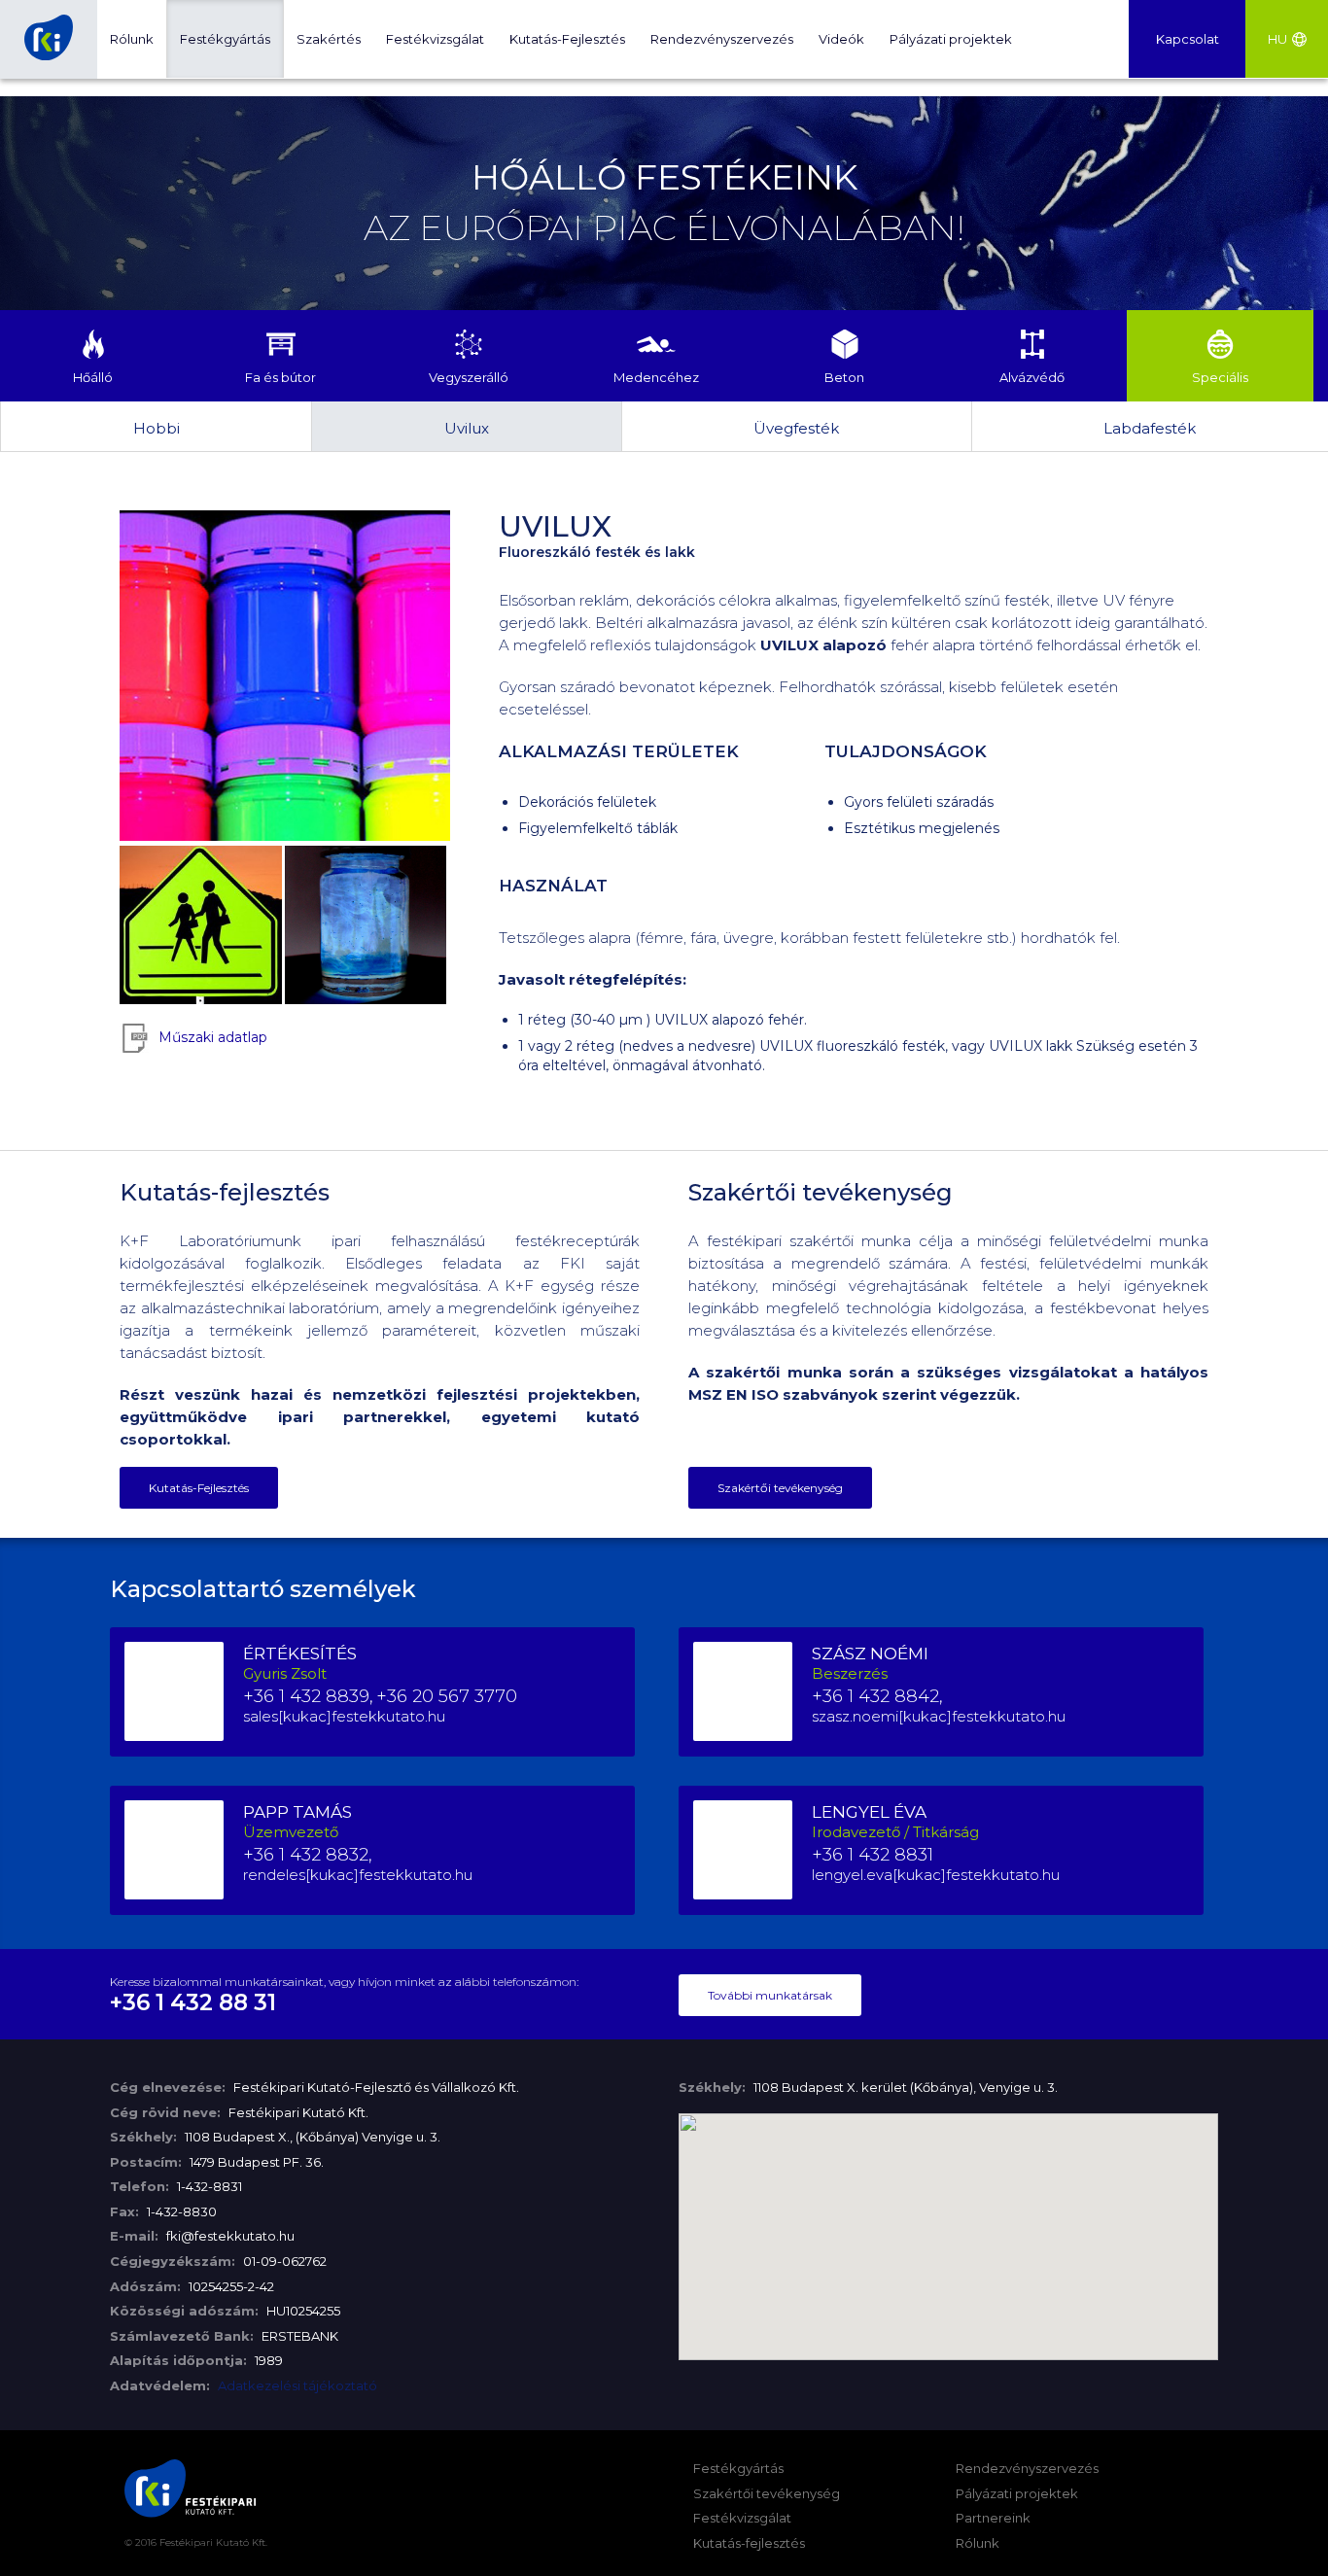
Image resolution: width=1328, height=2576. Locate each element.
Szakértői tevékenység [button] (780, 1488)
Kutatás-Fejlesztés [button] (199, 1488)
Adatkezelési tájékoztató (296, 2385)
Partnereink (993, 2518)
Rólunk (132, 39)
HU (1277, 39)
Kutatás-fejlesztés (749, 2543)
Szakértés (329, 39)
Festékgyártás (225, 39)
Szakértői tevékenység (767, 2493)
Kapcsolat (1188, 39)
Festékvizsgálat (435, 39)
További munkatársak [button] (770, 1995)
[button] (949, 2225)
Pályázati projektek (951, 39)
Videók (841, 39)
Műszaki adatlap (213, 1037)
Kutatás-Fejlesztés (567, 39)
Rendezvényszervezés (722, 39)
